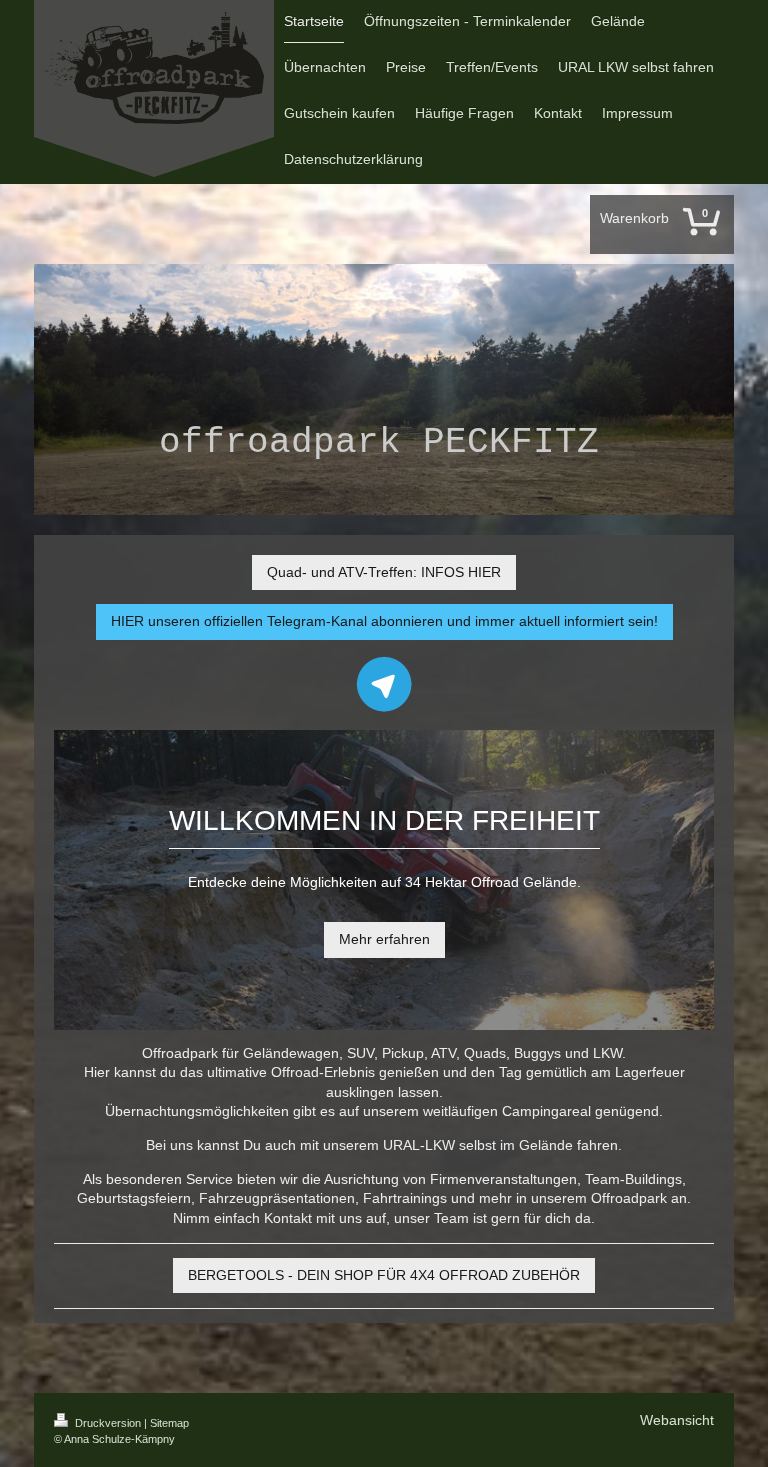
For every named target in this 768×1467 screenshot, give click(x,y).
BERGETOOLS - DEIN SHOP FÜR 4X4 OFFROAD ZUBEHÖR (384, 1275)
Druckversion (108, 1423)
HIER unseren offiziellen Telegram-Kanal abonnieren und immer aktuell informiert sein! (384, 621)
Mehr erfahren (384, 939)
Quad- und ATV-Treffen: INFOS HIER (384, 572)
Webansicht (677, 1420)
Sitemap (169, 1423)
